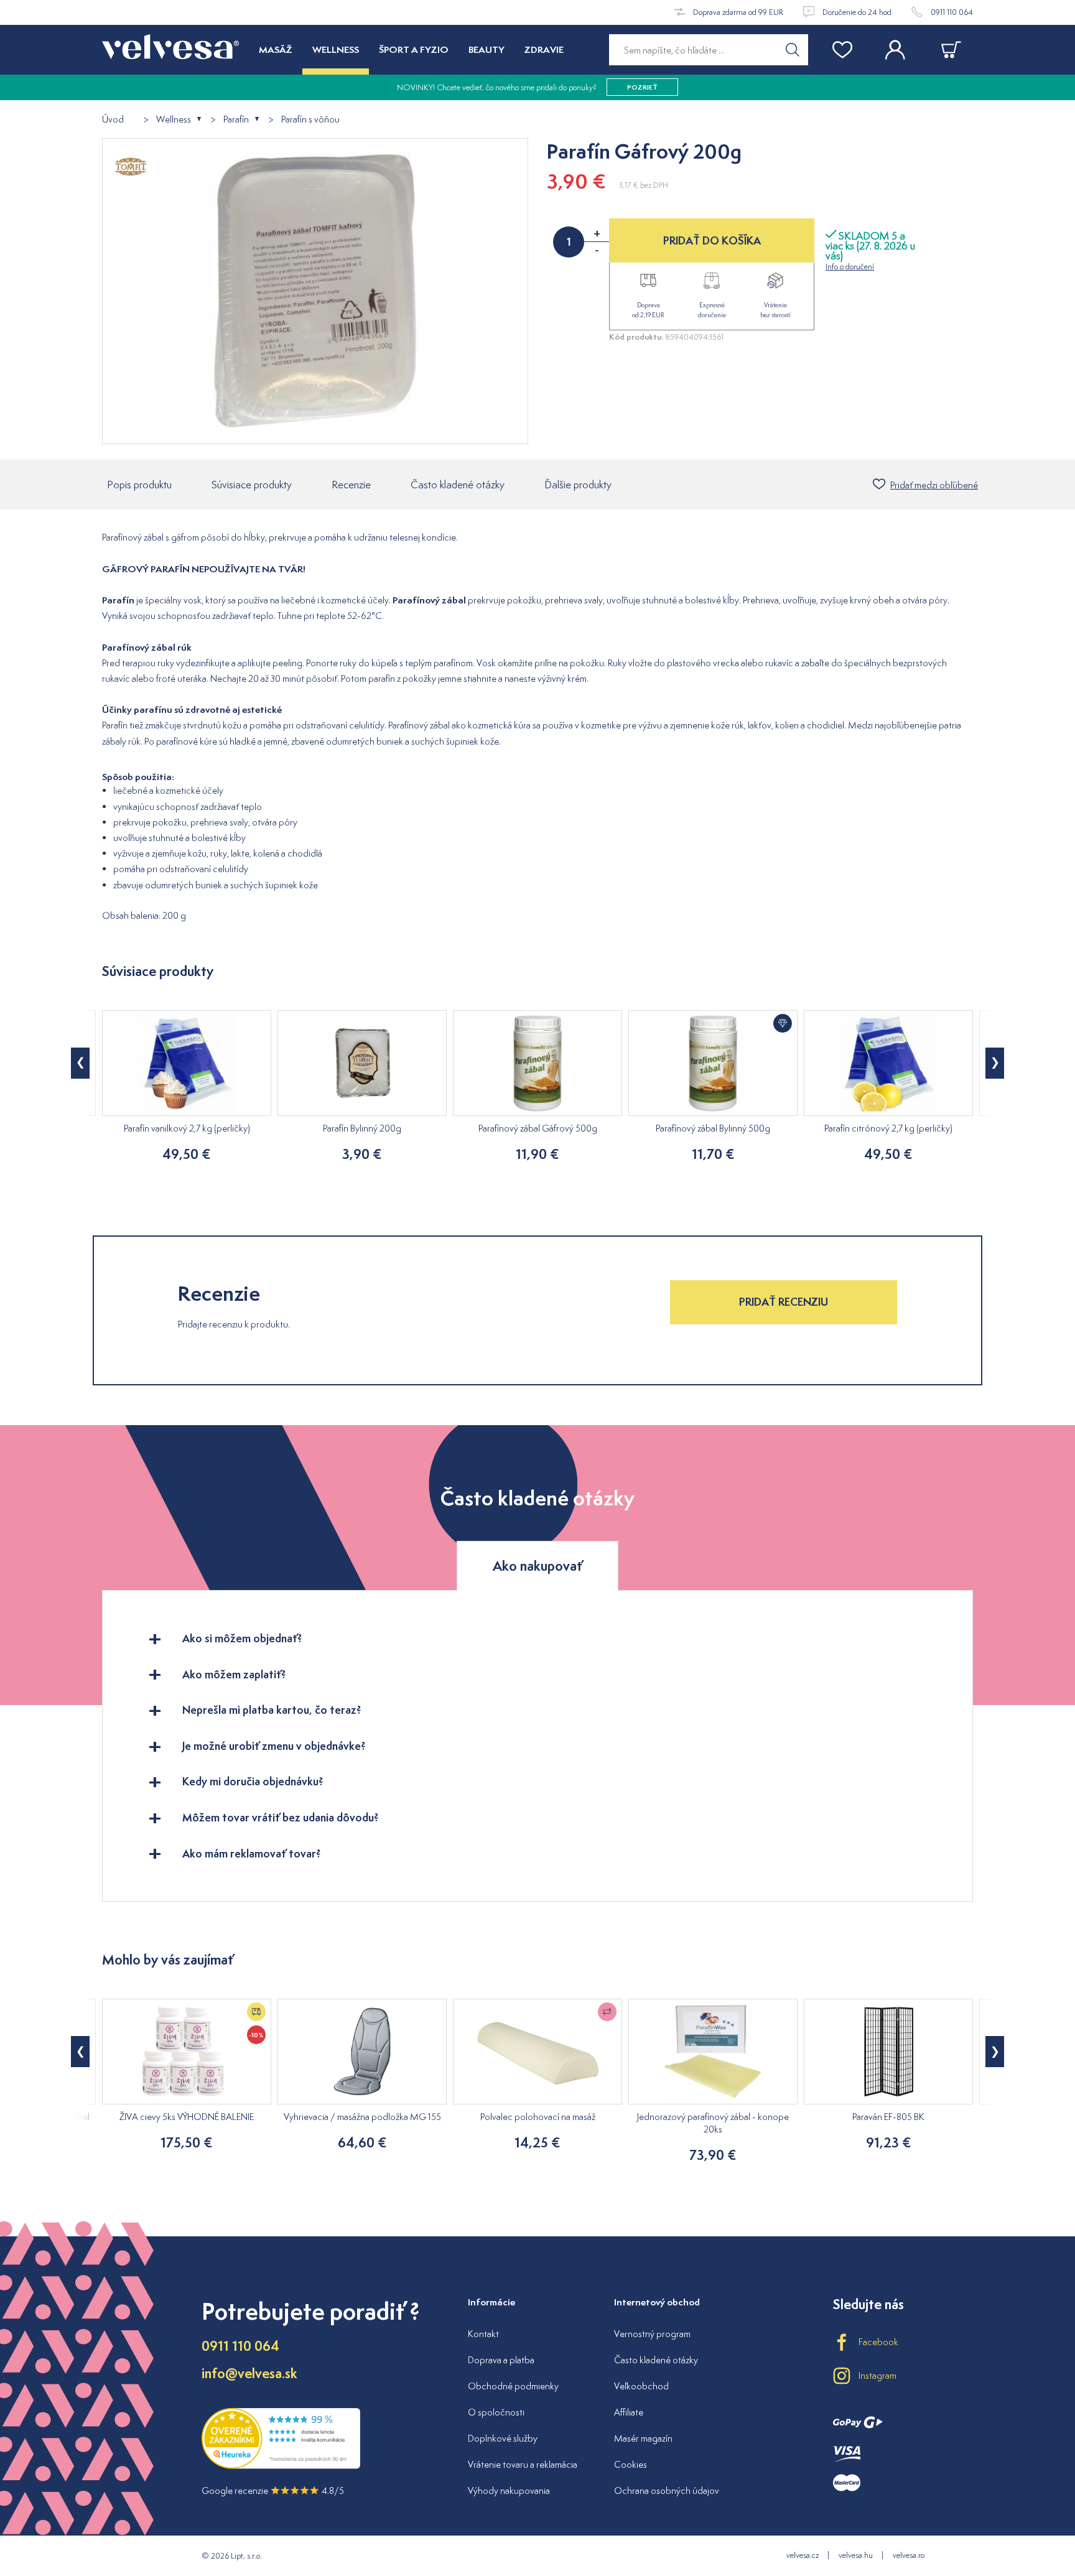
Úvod (113, 120)
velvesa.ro (909, 2555)
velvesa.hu (856, 2555)
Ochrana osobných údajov (667, 2490)
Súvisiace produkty (252, 485)
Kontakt (483, 2334)
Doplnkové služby (503, 2438)
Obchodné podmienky (513, 2386)
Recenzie (351, 485)
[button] (80, 1063)
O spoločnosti (496, 2412)
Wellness (174, 120)
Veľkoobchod (641, 2386)
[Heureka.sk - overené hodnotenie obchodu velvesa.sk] (281, 2466)
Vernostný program (652, 2334)
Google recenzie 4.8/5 (273, 2490)
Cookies (631, 2464)
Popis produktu (139, 485)
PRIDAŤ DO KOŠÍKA (712, 240)
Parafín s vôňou (310, 120)
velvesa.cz (803, 2555)
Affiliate (629, 2412)
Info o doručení (850, 267)
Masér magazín (643, 2438)
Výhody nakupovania (509, 2490)
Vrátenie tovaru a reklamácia (523, 2464)
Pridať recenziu (784, 1302)
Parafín (236, 120)
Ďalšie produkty (578, 485)
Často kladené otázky (458, 485)
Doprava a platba (501, 2360)
